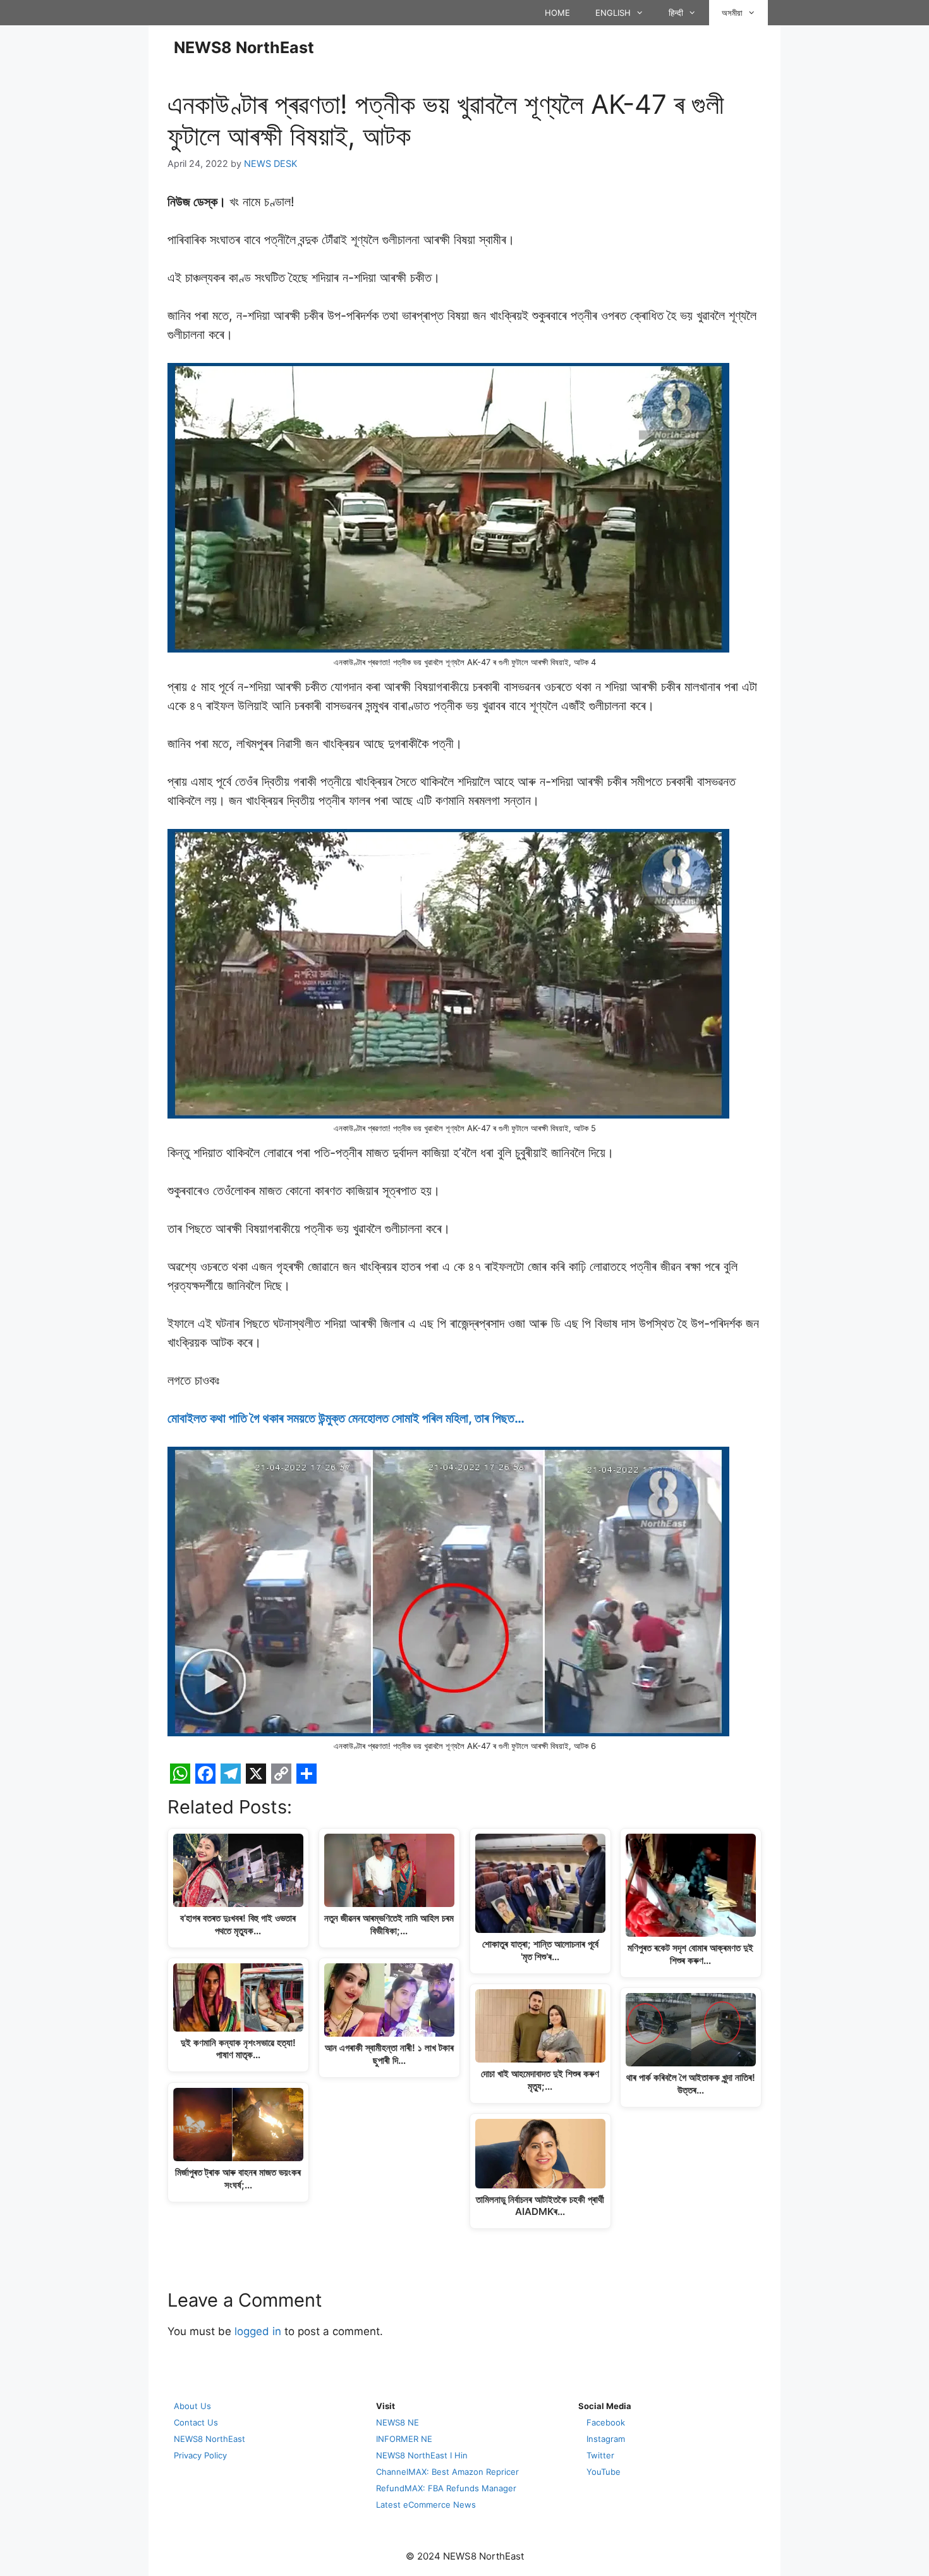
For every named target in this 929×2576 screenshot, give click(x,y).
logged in (258, 2331)
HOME (557, 13)
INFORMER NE (404, 2439)
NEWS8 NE (398, 2422)
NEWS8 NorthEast (244, 47)
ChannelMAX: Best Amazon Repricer (447, 2472)
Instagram (606, 2439)
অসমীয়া (732, 13)
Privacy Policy (200, 2455)
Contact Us (196, 2422)
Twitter (600, 2455)
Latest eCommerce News (426, 2505)
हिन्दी (676, 13)
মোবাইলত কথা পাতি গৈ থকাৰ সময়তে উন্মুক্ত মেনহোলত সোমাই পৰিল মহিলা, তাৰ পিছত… (346, 1418)
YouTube (604, 2472)
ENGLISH (613, 13)
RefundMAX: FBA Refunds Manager (446, 2488)
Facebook (606, 2422)
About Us (192, 2406)
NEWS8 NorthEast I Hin (422, 2455)
